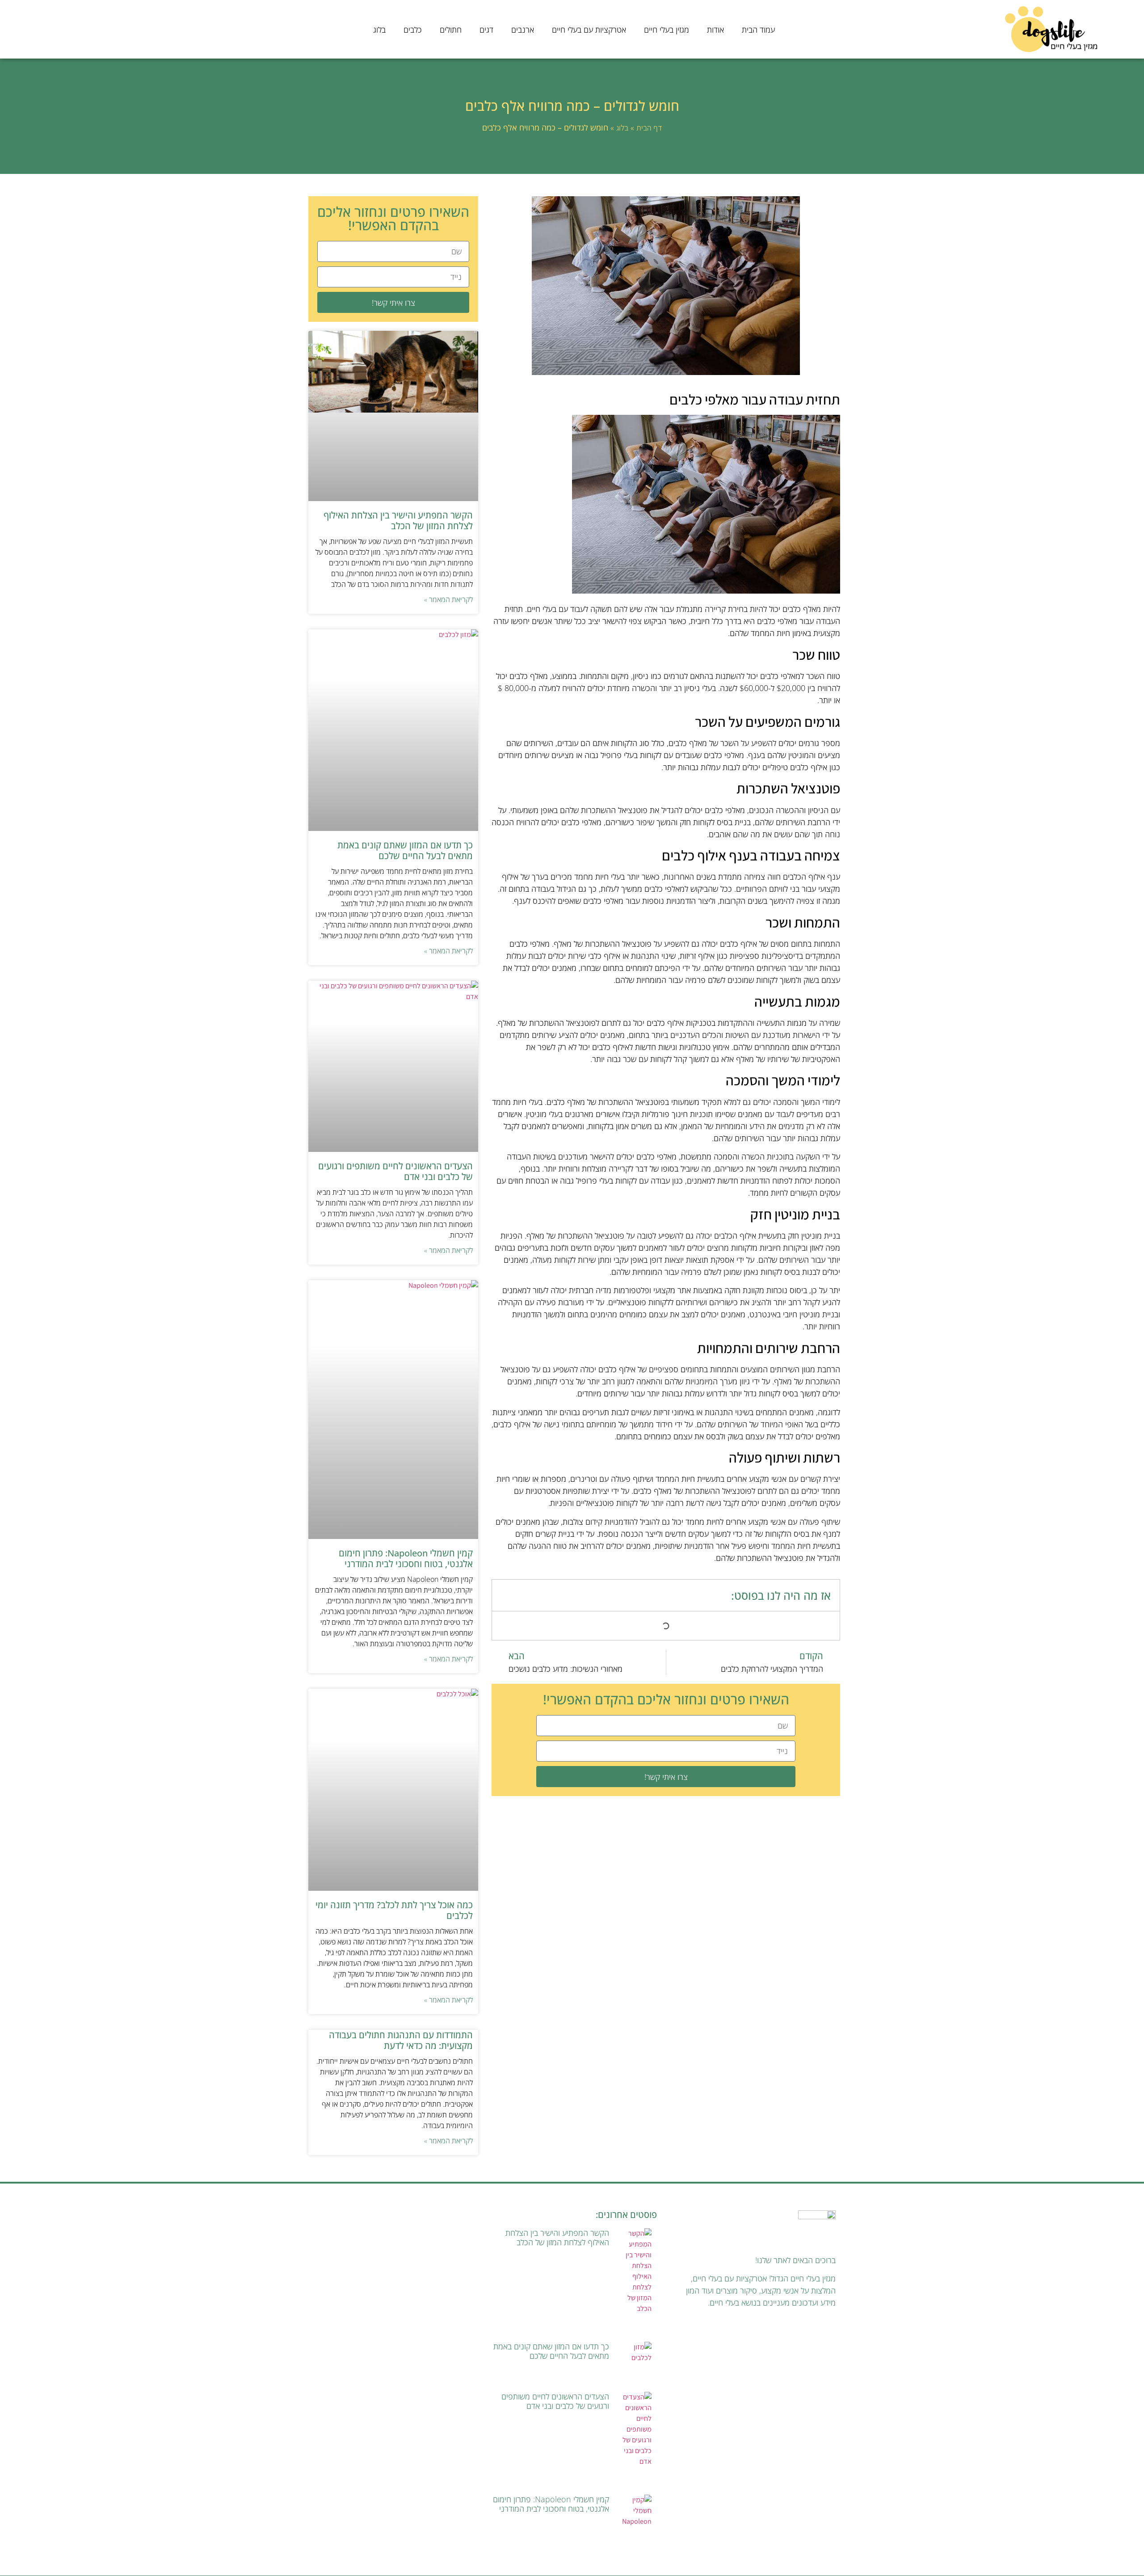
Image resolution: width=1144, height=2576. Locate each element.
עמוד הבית (758, 30)
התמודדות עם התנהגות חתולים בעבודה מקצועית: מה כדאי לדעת (401, 2040)
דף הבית (649, 128)
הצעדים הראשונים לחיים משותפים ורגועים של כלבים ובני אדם (395, 1171)
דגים (486, 30)
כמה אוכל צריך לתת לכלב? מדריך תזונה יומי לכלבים (394, 1910)
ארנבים (523, 30)
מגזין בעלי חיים (667, 30)
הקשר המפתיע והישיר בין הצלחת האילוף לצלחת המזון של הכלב (398, 521)
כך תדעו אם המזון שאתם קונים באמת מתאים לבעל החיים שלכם (405, 850)
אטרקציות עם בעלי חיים (589, 30)
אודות (715, 30)
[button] (505, 1596)
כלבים (413, 30)
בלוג (379, 30)
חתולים (451, 30)
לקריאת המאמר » (448, 599)
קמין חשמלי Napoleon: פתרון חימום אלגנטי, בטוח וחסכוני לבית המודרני (406, 1558)
